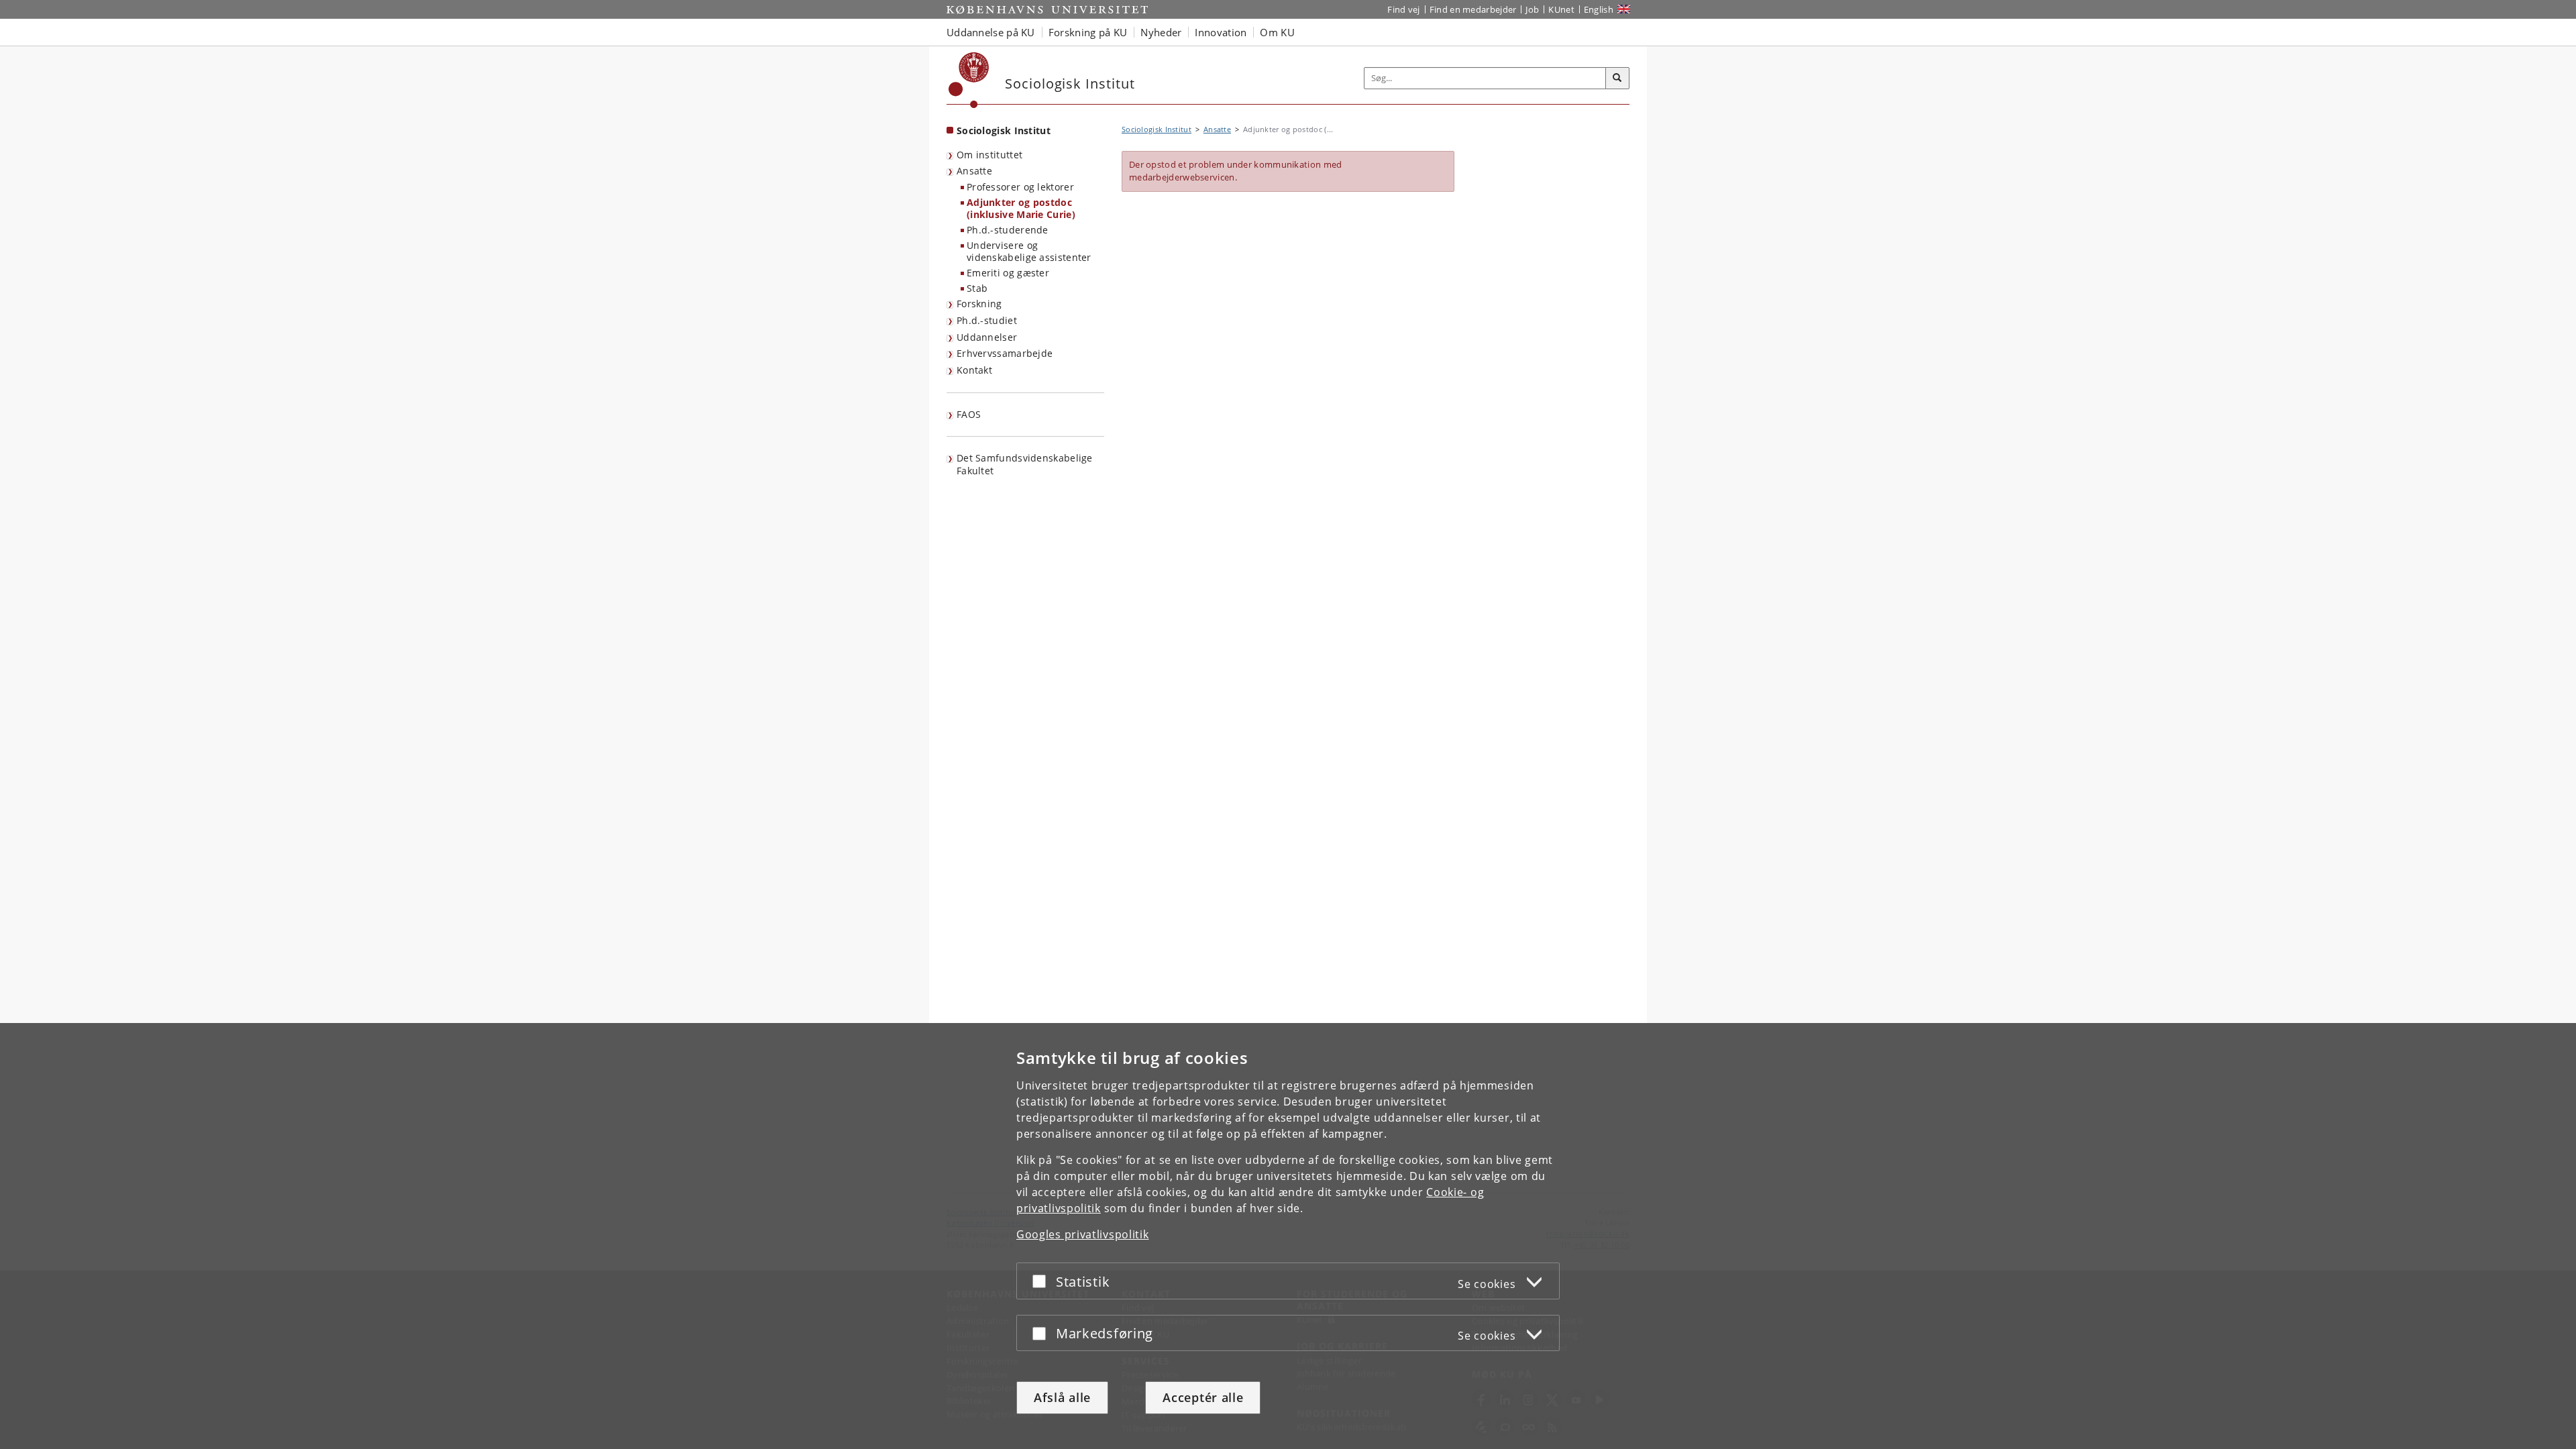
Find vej (1403, 9)
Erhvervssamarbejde (1005, 353)
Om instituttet (989, 155)
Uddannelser (987, 337)
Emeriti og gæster (1008, 273)
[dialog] (1288, 1236)
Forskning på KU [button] (1088, 32)
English (1599, 9)
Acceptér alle (1203, 1397)
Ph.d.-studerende (1008, 230)
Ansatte (974, 171)
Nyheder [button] (1161, 32)
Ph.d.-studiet (987, 320)
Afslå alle (1062, 1397)
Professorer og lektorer (1020, 187)
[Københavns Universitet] (969, 80)
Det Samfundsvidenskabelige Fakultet (1025, 464)
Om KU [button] (1277, 32)
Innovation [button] (1221, 32)
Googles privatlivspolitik (1083, 1234)
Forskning (979, 304)
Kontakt (974, 370)
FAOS (969, 414)
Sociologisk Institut (1004, 130)
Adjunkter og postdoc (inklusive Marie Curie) (1021, 209)
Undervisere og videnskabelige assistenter (1029, 252)
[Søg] (1617, 78)
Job (1532, 9)
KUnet (1561, 9)
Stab (977, 288)
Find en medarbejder (1473, 9)
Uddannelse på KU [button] (991, 32)
